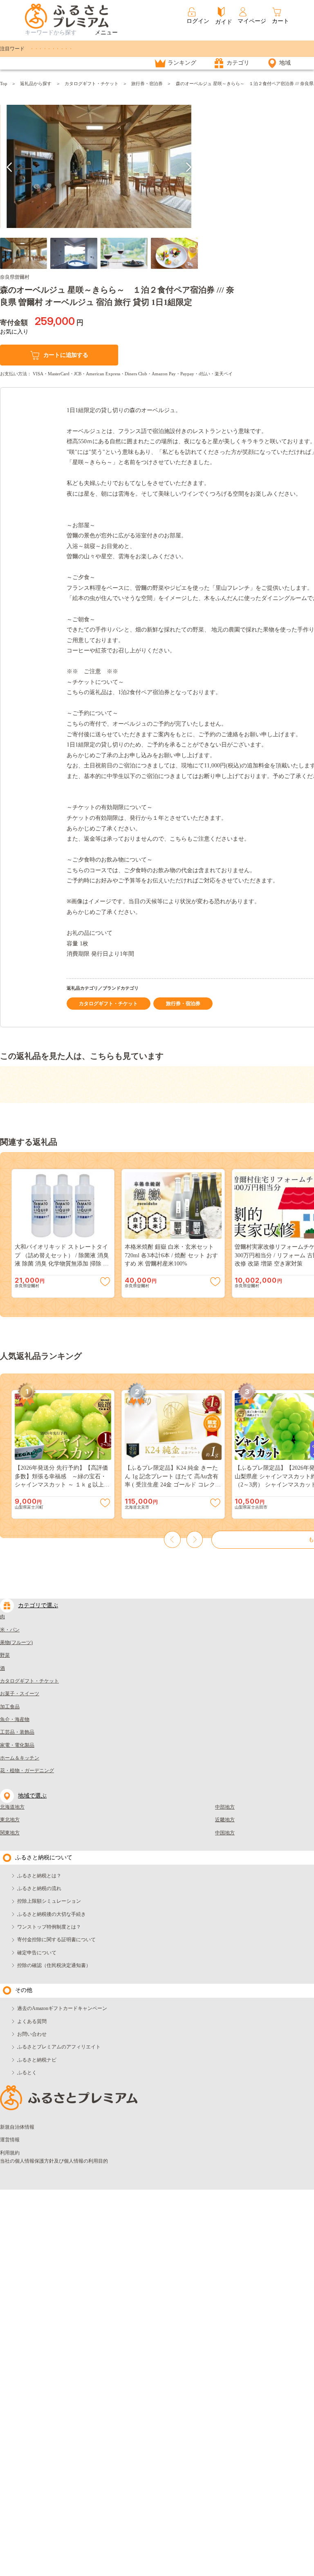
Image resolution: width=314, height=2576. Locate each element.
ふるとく (27, 2073)
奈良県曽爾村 (15, 277)
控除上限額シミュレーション (49, 1901)
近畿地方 (225, 1820)
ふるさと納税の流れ (39, 1888)
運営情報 (10, 2140)
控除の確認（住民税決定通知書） (54, 1965)
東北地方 (10, 1820)
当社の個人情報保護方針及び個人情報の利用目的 (54, 2161)
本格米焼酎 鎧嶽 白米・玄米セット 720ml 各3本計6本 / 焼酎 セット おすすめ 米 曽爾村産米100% (171, 1255)
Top (4, 83)
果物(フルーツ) (16, 1642)
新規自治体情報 (17, 2127)
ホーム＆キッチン (20, 1758)
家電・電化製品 (17, 1745)
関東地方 (10, 1833)
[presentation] (10, 167)
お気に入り (14, 332)
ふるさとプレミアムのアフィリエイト (59, 2047)
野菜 (5, 1655)
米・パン (10, 1630)
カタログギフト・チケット (92, 83)
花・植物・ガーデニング (27, 1771)
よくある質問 (32, 2021)
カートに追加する (66, 355)
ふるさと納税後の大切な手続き (52, 1914)
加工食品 (10, 1707)
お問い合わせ (32, 2034)
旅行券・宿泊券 (147, 83)
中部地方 (225, 1807)
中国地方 (225, 1833)
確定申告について (37, 1953)
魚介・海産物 (15, 1719)
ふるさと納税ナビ (37, 2060)
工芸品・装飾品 (17, 1732)
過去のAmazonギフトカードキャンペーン (62, 2008)
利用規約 (10, 2153)
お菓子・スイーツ (20, 1694)
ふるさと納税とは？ (39, 1876)
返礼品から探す (36, 83)
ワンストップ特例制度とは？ (49, 1927)
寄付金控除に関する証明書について (56, 1940)
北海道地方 (12, 1807)
